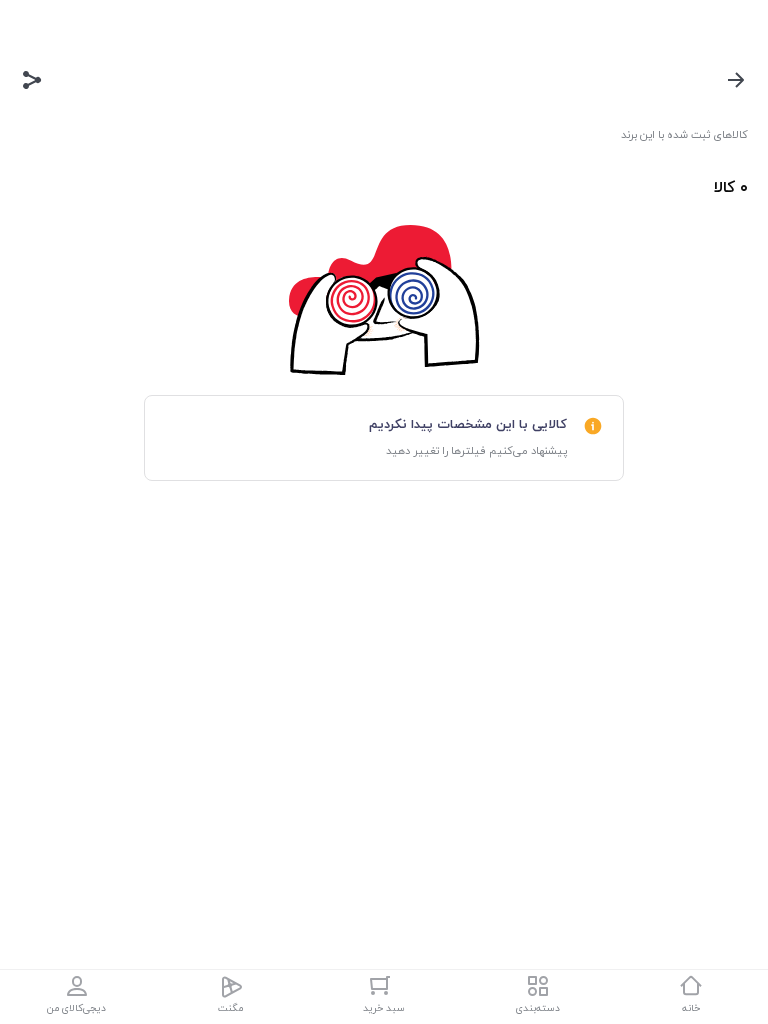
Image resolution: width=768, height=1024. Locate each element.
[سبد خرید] (384, 986)
